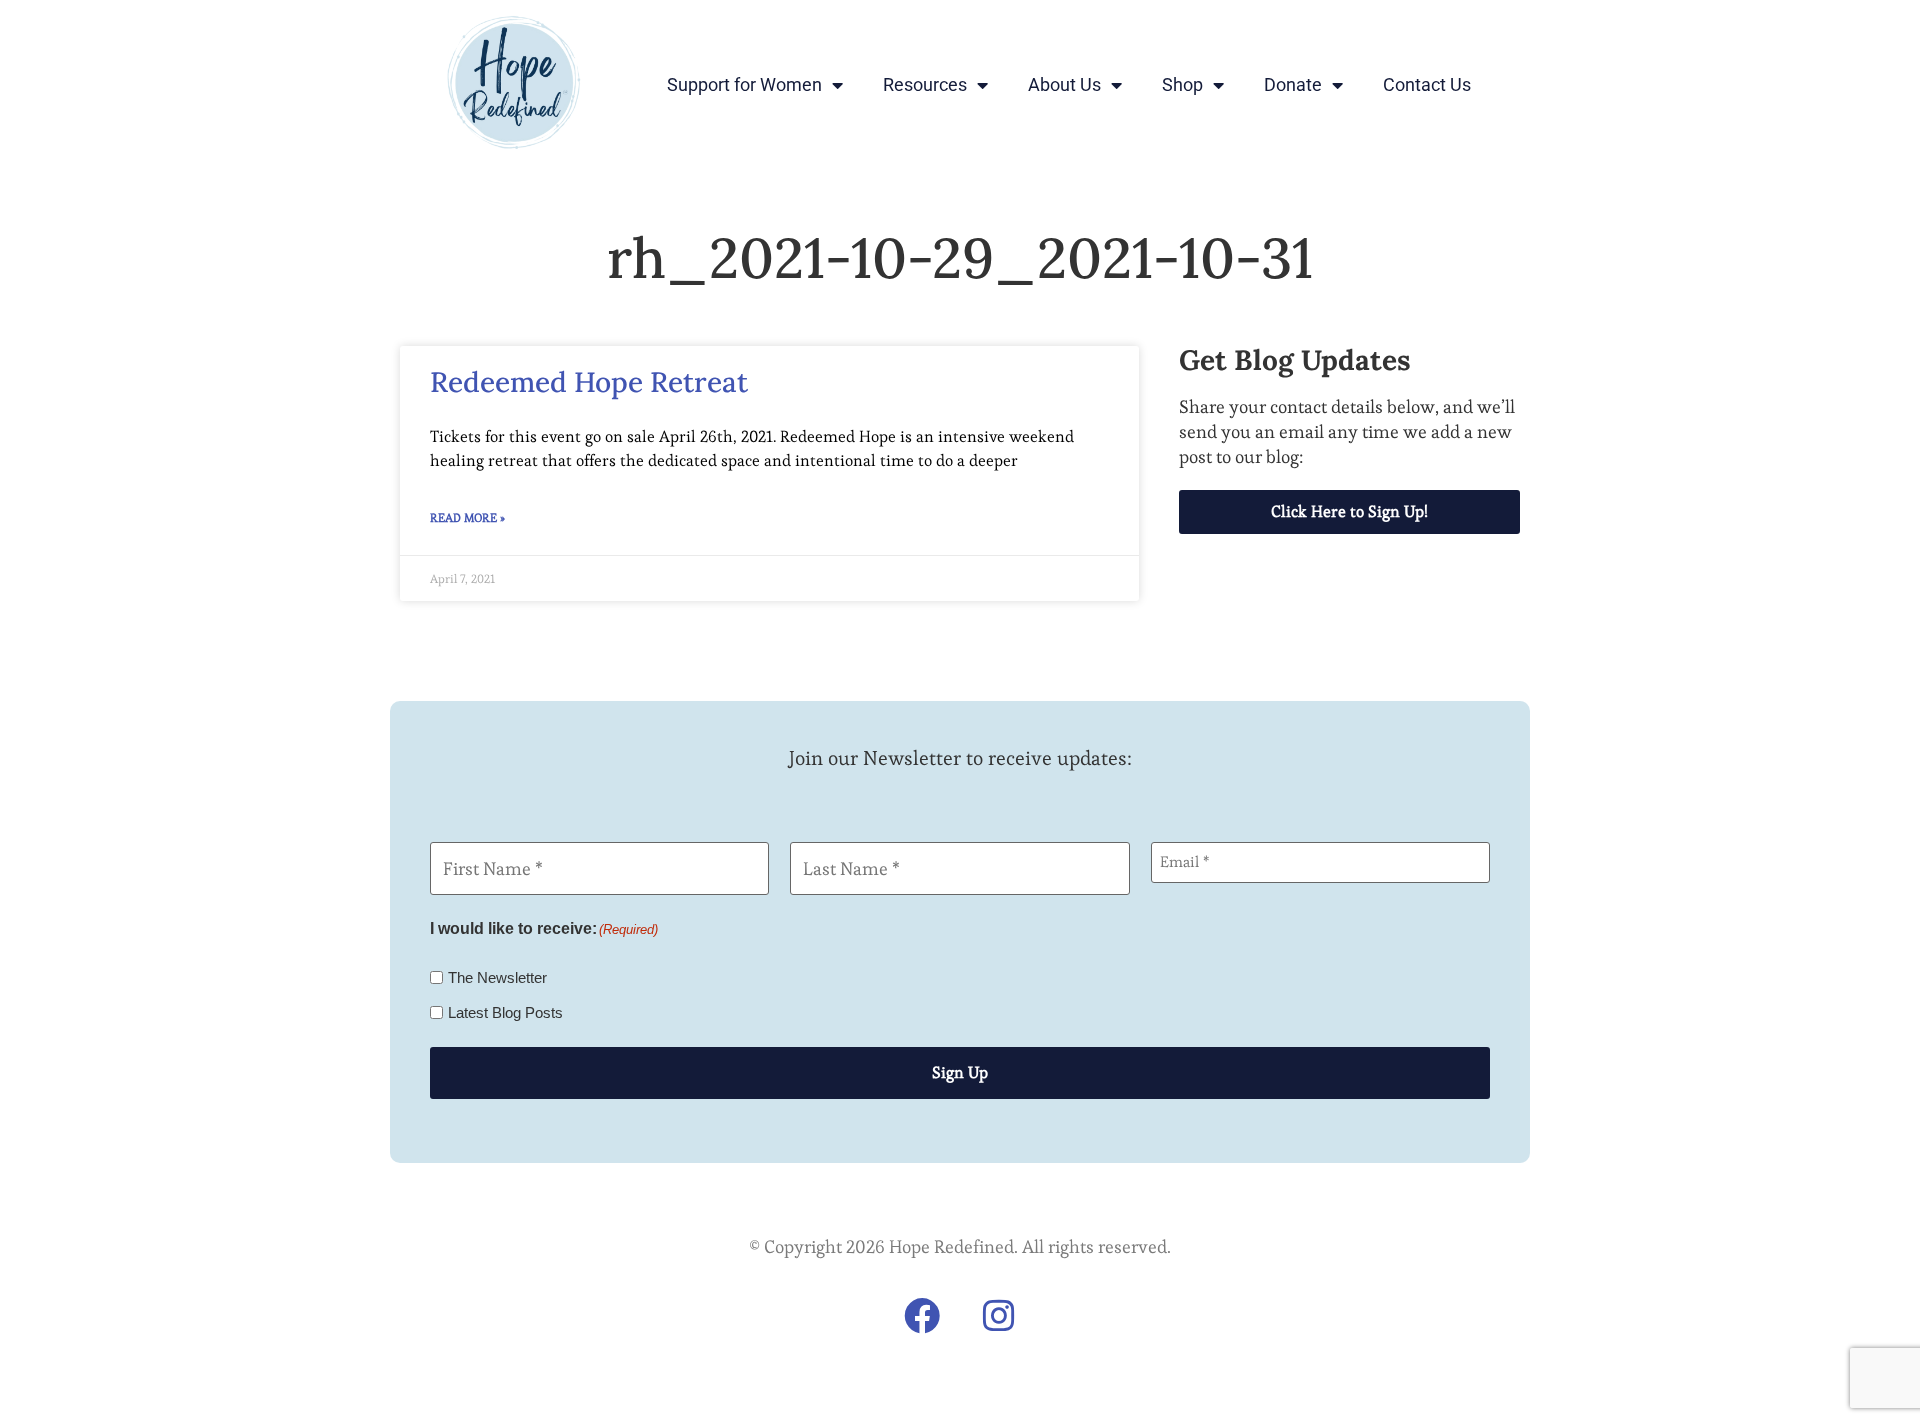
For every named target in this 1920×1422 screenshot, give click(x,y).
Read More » (467, 517)
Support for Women (744, 84)
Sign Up (960, 1072)
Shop (1182, 84)
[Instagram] (999, 1316)
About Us (1064, 84)
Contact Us (1427, 84)
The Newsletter (497, 977)
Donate (1293, 84)
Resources (925, 84)
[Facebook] (922, 1316)
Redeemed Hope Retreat (589, 382)
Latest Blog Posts (505, 1012)
